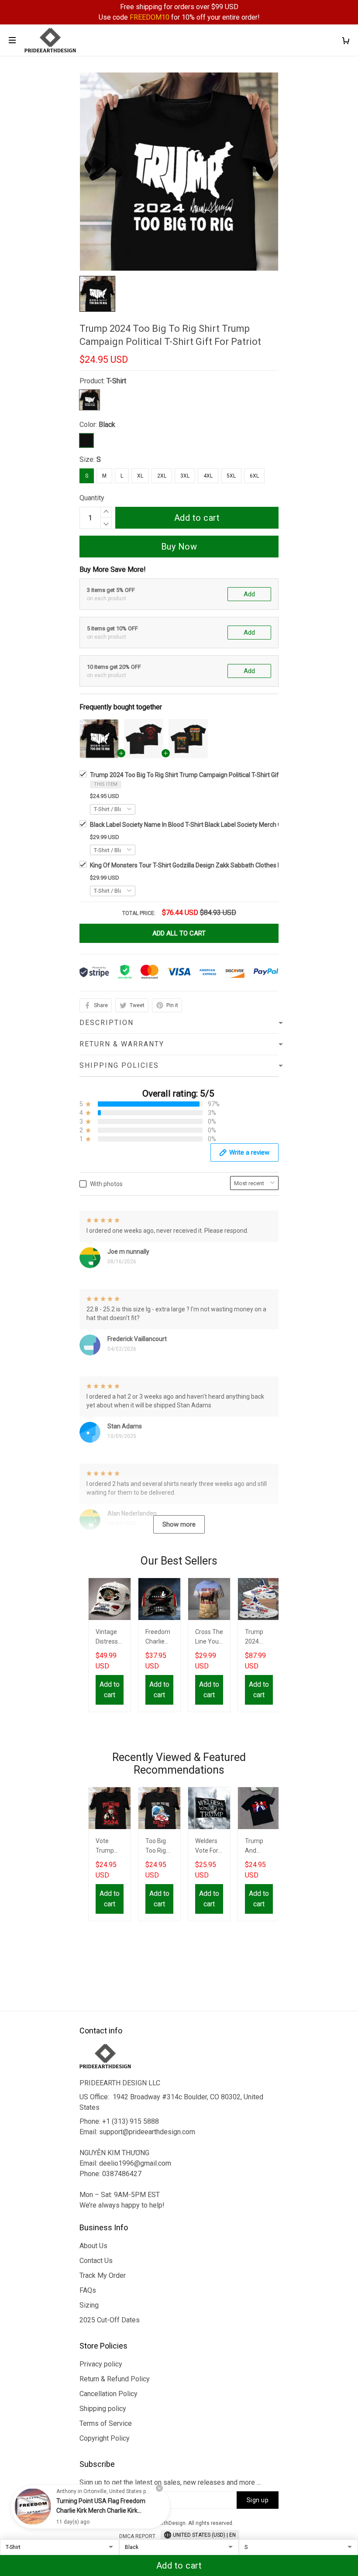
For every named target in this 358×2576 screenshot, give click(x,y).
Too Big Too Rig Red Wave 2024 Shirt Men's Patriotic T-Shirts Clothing (159, 1847)
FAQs (88, 2290)
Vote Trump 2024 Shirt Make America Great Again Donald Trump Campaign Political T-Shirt (109, 1847)
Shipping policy (103, 2409)
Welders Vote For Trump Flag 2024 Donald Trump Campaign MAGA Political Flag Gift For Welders (208, 1847)
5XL (231, 476)
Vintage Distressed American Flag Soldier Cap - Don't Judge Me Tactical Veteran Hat (109, 1638)
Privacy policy (101, 2364)
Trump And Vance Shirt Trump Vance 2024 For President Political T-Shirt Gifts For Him (259, 1847)
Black (107, 425)
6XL (254, 476)
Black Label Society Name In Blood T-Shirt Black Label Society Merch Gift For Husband (207, 825)
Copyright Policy (105, 2438)
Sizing (89, 2305)
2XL (162, 476)
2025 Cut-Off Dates (110, 2320)
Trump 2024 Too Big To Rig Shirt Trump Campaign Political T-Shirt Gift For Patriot (201, 775)
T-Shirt (116, 381)
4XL (208, 476)
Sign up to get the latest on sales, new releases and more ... (170, 2482)
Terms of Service (106, 2423)
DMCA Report (137, 2536)
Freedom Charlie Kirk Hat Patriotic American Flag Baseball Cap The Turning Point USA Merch (159, 1638)
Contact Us (96, 2261)
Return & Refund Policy (115, 2379)
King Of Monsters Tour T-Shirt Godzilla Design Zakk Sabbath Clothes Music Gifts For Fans (211, 865)
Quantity (92, 498)
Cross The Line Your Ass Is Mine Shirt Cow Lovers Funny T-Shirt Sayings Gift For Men (209, 1638)
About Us (93, 2246)
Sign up (258, 2500)
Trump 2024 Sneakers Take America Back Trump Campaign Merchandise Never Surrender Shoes (259, 1638)
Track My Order (103, 2275)
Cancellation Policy (108, 2394)
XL (140, 476)
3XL (185, 476)
